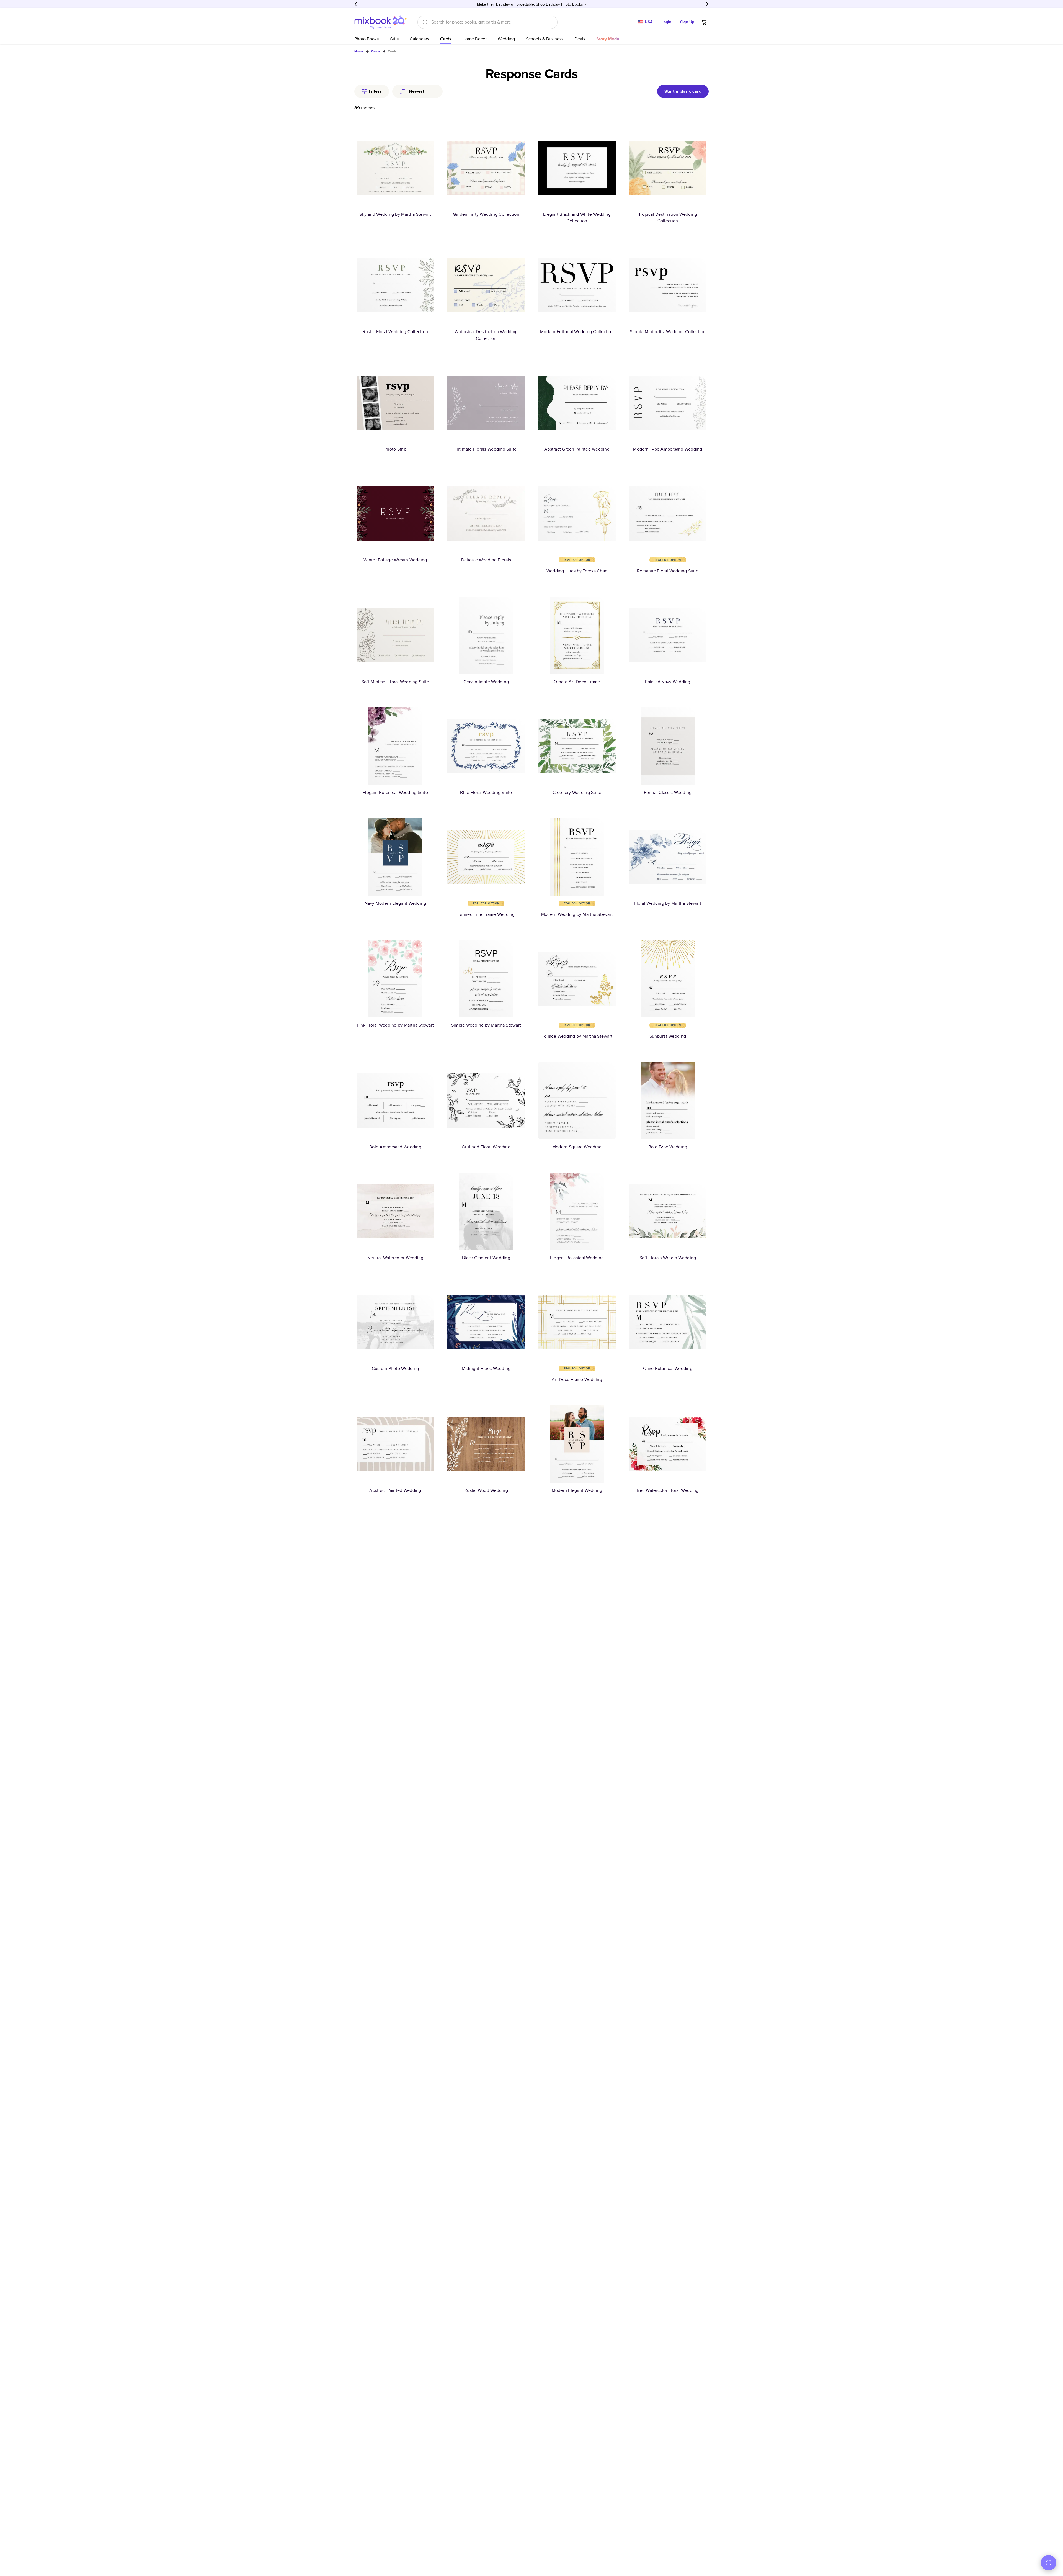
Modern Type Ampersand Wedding (668, 449)
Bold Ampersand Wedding (395, 1147)
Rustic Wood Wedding (486, 1490)
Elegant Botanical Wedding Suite (395, 792)
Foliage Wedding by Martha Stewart (577, 1036)
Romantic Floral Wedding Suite (668, 571)
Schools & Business (545, 39)
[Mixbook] (380, 22)
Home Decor (474, 39)
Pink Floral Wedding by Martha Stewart (395, 1025)
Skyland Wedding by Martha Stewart (395, 214)
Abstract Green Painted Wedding (577, 449)
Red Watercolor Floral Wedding (668, 1490)
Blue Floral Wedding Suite (486, 792)
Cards (446, 39)
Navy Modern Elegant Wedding (395, 903)
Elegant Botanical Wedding (577, 1258)
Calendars (419, 39)
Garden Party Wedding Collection (486, 214)
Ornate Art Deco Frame (577, 682)
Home (359, 51)
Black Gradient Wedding (486, 1258)
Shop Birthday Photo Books (559, 4)
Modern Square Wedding (577, 1147)
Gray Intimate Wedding (486, 682)
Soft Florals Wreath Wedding (668, 1258)
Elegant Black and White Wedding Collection (577, 218)
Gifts (394, 39)
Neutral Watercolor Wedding (395, 1258)
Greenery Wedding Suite (577, 792)
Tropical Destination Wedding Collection (668, 218)
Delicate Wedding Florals (486, 560)
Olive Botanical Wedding (668, 1368)
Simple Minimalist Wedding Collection (668, 332)
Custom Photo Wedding (395, 1368)
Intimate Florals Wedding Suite (486, 449)
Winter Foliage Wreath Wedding (395, 560)
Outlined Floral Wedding (486, 1147)
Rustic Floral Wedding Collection (395, 332)
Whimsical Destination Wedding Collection (486, 335)
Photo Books (367, 39)
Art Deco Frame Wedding (577, 1380)
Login (667, 22)
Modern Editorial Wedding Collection (577, 332)
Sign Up (687, 22)
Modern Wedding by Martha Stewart (577, 914)
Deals (580, 39)
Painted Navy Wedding (668, 682)
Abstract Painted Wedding (395, 1490)
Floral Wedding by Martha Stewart (668, 903)
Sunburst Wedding (668, 1036)
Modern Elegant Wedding (577, 1490)
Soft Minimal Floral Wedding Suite (395, 682)
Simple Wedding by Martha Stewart (486, 1025)
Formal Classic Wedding (668, 792)
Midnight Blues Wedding (486, 1368)
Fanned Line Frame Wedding (486, 914)
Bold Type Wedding (668, 1147)
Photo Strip (395, 449)
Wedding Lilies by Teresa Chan (577, 571)
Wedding (506, 39)
